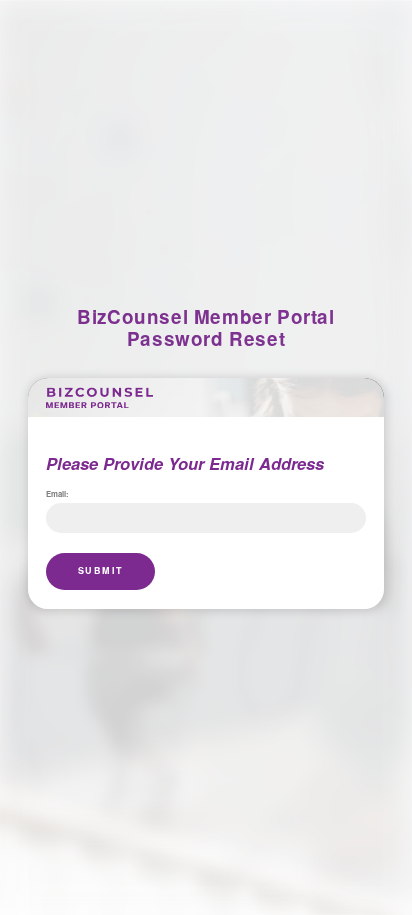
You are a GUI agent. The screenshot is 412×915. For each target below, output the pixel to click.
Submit (101, 570)
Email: (57, 494)
